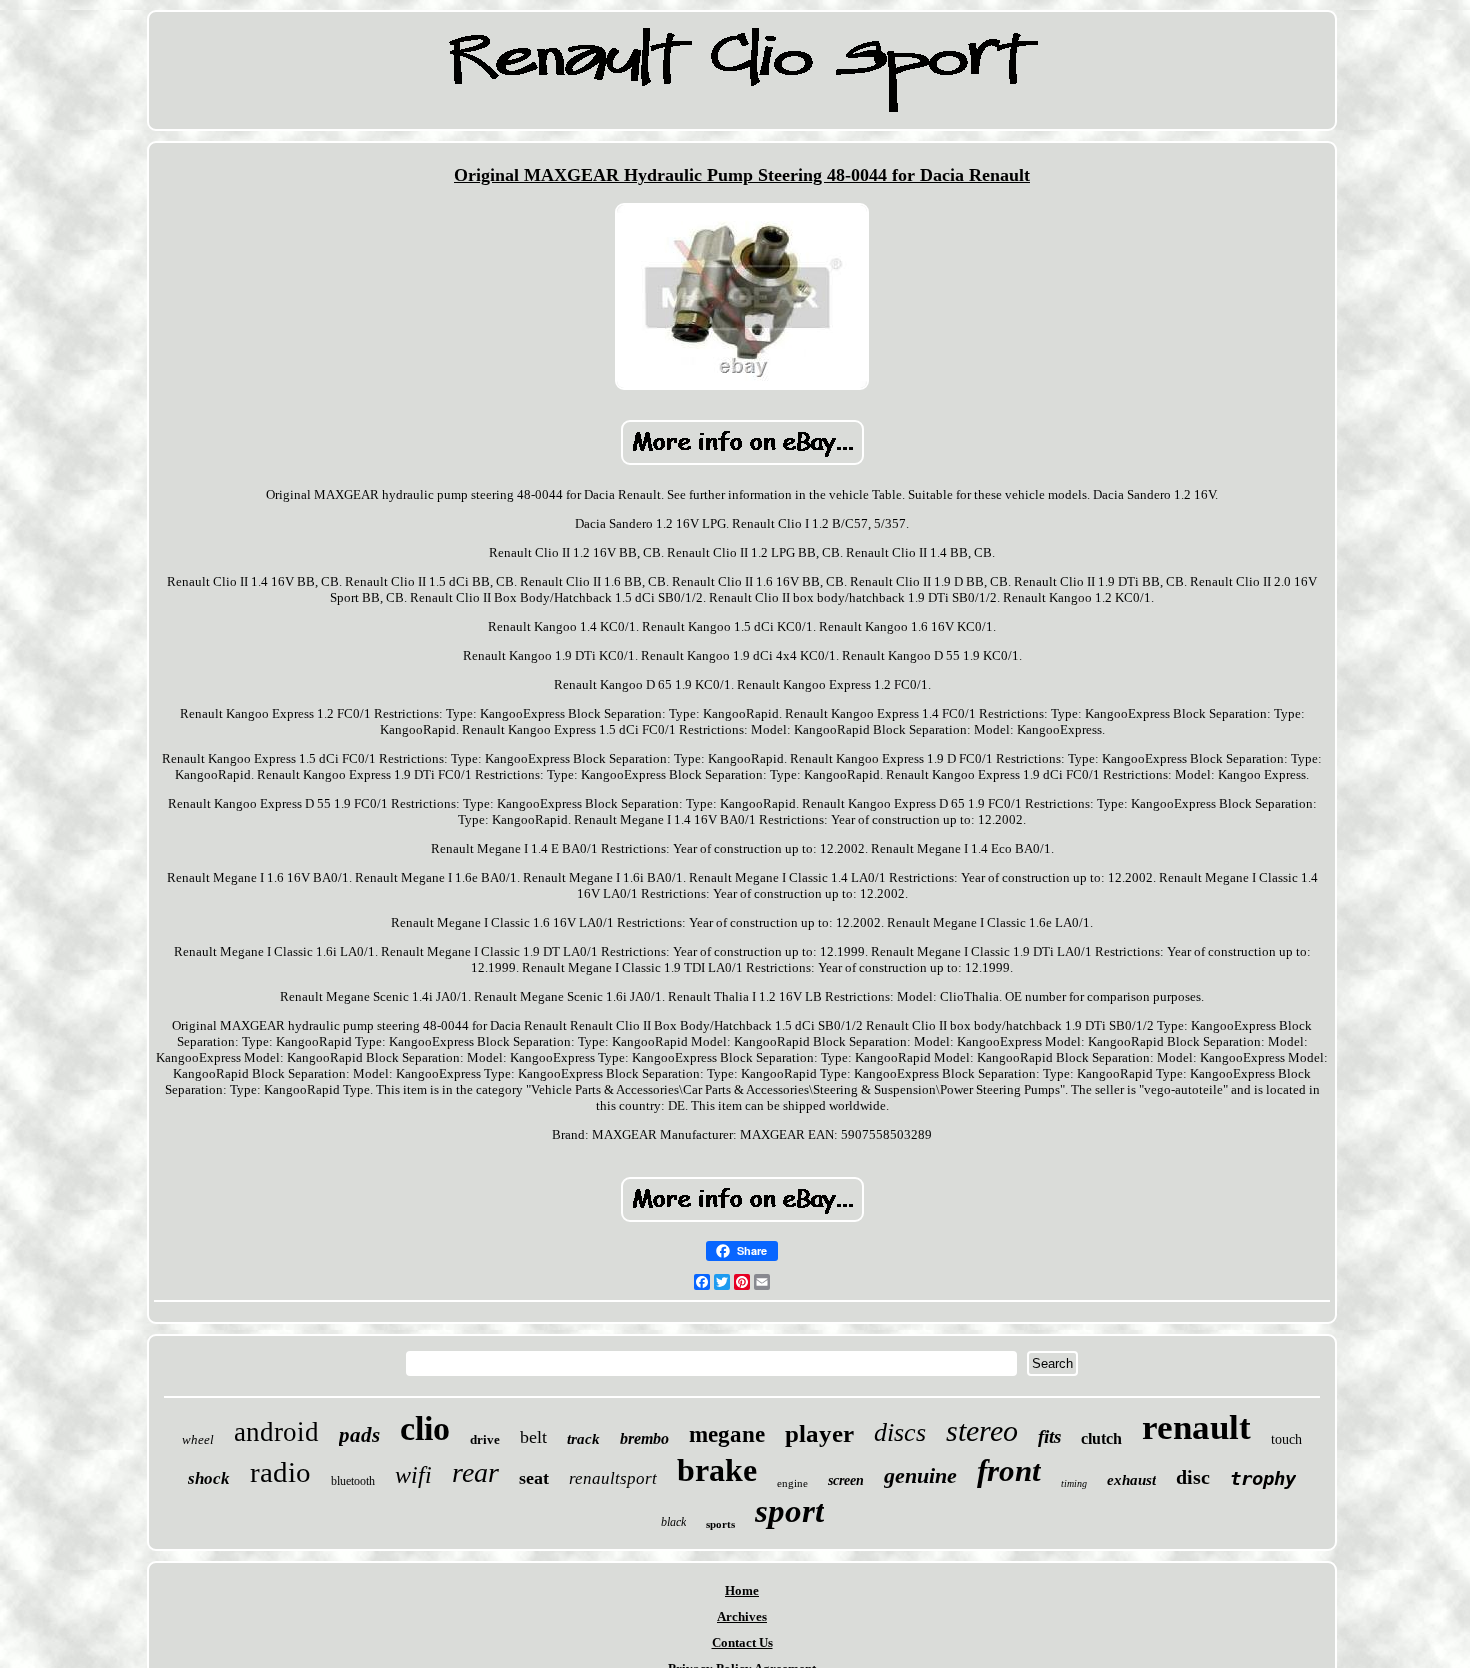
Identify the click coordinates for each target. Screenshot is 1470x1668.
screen (846, 1480)
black (673, 1522)
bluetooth (353, 1481)
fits (1049, 1436)
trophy (1263, 1478)
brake (717, 1470)
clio (425, 1428)
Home (742, 1590)
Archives (742, 1616)
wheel (198, 1439)
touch (1286, 1439)
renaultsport (613, 1478)
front (1009, 1470)
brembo (644, 1438)
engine (792, 1483)
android (276, 1432)
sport (789, 1511)
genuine (920, 1475)
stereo (982, 1430)
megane (727, 1434)
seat (534, 1478)
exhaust (1131, 1480)
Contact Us (742, 1642)
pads (359, 1435)
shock (209, 1478)
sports (720, 1524)
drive (485, 1439)
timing (1074, 1483)
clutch (1101, 1438)
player (819, 1433)
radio (280, 1472)
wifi (413, 1475)
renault (1196, 1427)
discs (900, 1432)
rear (475, 1472)
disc (1193, 1477)
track (583, 1439)
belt (533, 1437)
